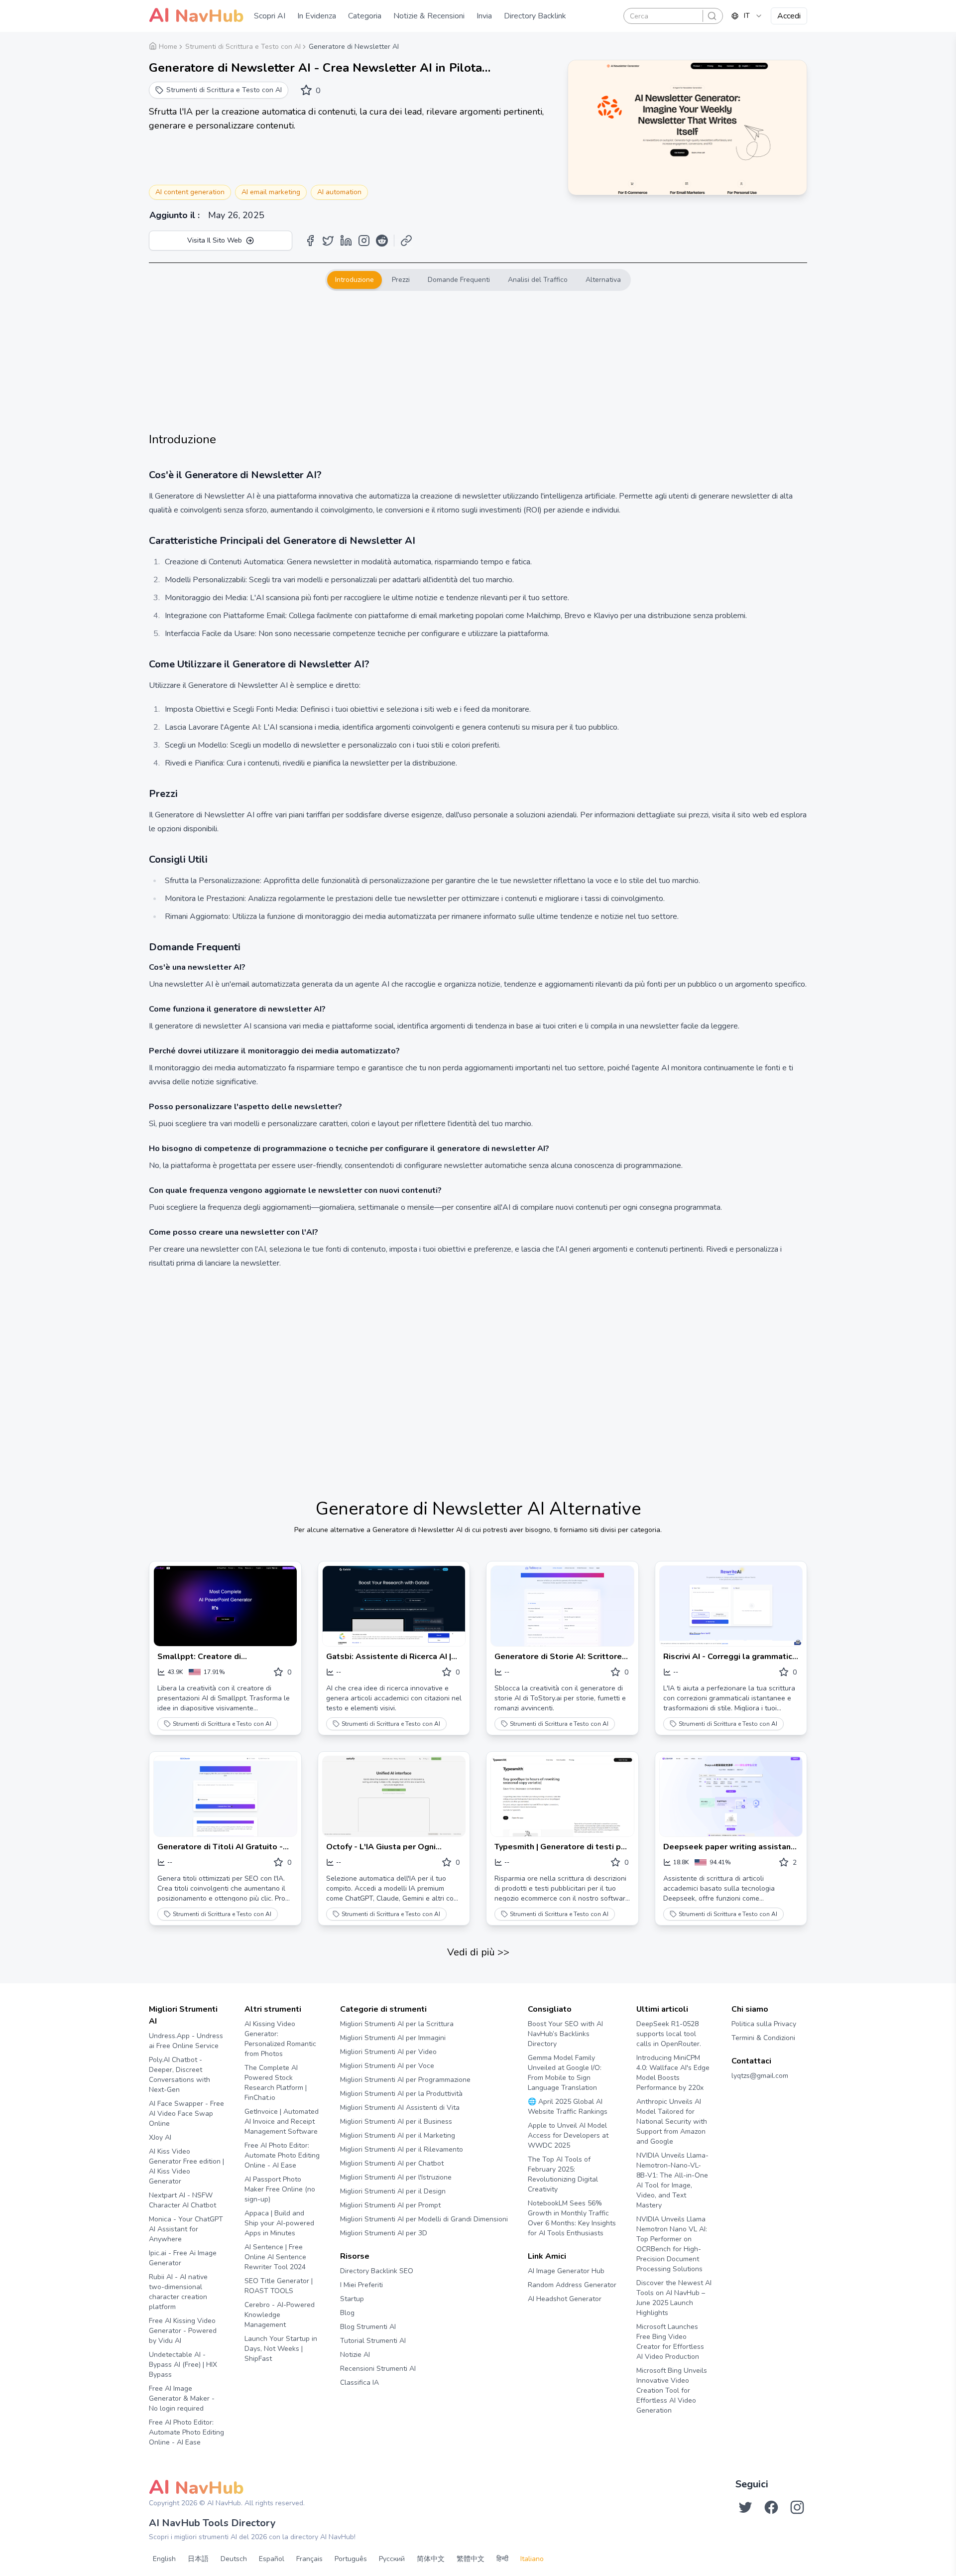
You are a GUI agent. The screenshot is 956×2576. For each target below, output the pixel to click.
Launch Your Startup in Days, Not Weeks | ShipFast (281, 2349)
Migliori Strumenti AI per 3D (384, 2233)
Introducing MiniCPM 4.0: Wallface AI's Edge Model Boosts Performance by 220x (673, 2073)
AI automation (339, 192)
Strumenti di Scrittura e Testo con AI (222, 1724)
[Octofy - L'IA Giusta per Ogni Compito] (394, 1796)
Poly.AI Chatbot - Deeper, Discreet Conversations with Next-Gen (179, 2075)
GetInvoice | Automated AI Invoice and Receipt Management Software (282, 2122)
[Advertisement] (478, 361)
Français (309, 2559)
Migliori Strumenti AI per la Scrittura (397, 2024)
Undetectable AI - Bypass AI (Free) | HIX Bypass (183, 2365)
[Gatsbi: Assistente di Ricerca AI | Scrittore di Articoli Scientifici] (394, 1606)
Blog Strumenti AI (368, 2327)
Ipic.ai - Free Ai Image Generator (183, 2258)
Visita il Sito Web (215, 240)
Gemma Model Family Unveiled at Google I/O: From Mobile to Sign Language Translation (565, 2073)
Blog (347, 2313)
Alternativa (603, 280)
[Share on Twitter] (328, 241)
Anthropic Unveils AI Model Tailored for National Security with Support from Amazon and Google (672, 2122)
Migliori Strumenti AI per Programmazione (405, 2080)
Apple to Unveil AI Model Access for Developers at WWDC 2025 (568, 2135)
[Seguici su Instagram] (797, 2507)
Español (272, 2559)
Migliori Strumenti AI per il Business (396, 2122)
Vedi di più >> (478, 1952)
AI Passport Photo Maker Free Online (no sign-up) (280, 2189)
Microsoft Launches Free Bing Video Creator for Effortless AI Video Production (670, 2342)
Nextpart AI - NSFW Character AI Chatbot (182, 2200)
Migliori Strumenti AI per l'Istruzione (396, 2177)
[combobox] (747, 16)
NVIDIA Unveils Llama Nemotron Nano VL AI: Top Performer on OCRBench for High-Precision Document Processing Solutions (672, 2244)
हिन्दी (502, 2559)
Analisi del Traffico (538, 280)
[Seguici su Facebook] (771, 2507)
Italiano (532, 2559)
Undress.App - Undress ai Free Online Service (186, 2041)
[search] (712, 16)
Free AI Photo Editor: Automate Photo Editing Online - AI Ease (186, 2432)
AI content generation (190, 192)
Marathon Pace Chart (540, 2318)
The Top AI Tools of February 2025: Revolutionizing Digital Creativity (563, 2174)
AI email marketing (271, 192)
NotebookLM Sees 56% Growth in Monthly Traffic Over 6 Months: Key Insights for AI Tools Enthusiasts (572, 2218)
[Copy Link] (406, 241)
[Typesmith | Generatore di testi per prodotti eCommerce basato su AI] (562, 1796)
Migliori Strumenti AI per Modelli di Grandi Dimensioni (424, 2219)
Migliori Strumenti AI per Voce (387, 2066)
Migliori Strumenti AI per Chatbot (392, 2163)
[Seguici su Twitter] (745, 2507)
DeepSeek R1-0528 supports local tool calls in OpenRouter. (669, 2034)
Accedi (789, 16)
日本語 (198, 2559)
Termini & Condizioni (763, 2038)
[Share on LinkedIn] (346, 241)
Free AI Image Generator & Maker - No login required (182, 2398)
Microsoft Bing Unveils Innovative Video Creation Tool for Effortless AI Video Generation (672, 2390)
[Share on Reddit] (382, 241)
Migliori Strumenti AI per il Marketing (398, 2135)
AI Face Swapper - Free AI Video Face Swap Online (186, 2114)
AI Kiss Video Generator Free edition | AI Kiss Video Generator (186, 2166)
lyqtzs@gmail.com (760, 2076)
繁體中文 (471, 2559)
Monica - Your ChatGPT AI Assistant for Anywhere (186, 2229)
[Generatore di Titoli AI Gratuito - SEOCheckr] (225, 1796)
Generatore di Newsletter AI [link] (354, 47)
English (164, 2559)
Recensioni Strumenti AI (378, 2369)
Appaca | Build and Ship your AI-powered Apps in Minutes (279, 2223)
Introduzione (355, 280)
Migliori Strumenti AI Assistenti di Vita (400, 2108)
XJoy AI (160, 2137)
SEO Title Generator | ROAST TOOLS (279, 2286)
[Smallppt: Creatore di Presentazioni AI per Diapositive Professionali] (225, 1606)
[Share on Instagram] (364, 241)
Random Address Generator (572, 2285)
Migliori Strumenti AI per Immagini (393, 2038)
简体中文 (431, 2559)
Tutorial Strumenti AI (373, 2341)
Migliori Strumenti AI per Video (388, 2052)
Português (351, 2559)
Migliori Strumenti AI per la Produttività (401, 2094)
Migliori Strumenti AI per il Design (393, 2191)
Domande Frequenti (459, 280)
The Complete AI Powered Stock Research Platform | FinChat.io (276, 2083)
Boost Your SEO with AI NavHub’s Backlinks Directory (565, 2034)
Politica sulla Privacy (764, 2024)
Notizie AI (355, 2355)
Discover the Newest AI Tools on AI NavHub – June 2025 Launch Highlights (674, 2298)
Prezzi (401, 280)
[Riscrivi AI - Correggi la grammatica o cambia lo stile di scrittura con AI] (731, 1606)
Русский (392, 2559)
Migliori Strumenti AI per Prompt (390, 2205)
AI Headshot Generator (565, 2299)
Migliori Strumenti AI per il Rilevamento (402, 2149)
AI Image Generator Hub (566, 2271)
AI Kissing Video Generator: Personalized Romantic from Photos (280, 2039)
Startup (352, 2299)
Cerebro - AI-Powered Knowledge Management (280, 2315)
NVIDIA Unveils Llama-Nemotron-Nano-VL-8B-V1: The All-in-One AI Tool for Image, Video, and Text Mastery (672, 2180)
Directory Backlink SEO (377, 2271)
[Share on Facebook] (310, 241)
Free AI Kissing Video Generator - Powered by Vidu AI (183, 2331)
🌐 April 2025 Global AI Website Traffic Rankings (568, 2107)
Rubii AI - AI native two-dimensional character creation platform (178, 2292)
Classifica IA (359, 2383)
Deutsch (234, 2559)
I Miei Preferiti (361, 2285)
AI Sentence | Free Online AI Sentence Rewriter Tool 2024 (275, 2257)
